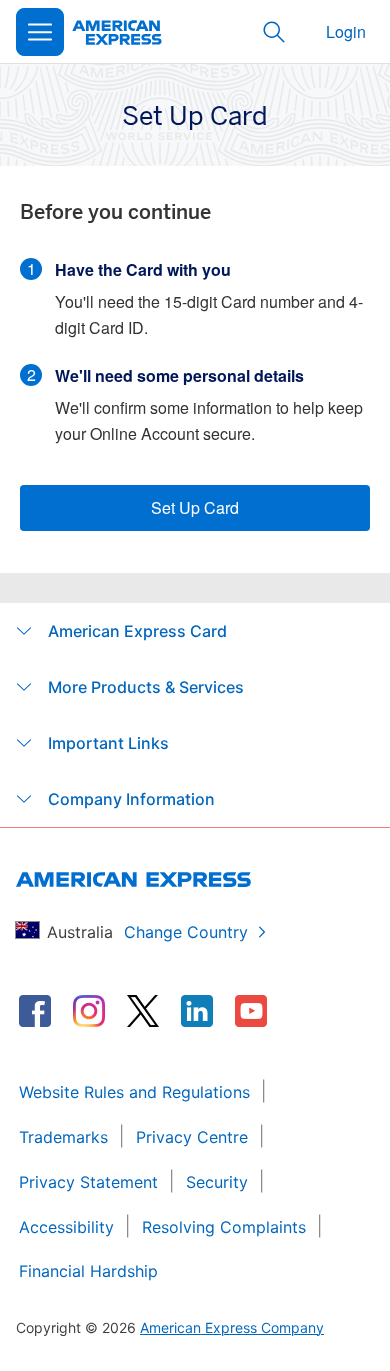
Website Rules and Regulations (134, 1092)
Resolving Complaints (224, 1227)
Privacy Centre (192, 1137)
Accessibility (66, 1227)
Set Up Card (195, 507)
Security (217, 1182)
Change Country (186, 932)
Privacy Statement (88, 1182)
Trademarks (63, 1137)
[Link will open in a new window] (35, 1011)
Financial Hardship (88, 1271)
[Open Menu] (40, 32)
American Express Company (232, 1327)
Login (346, 31)
